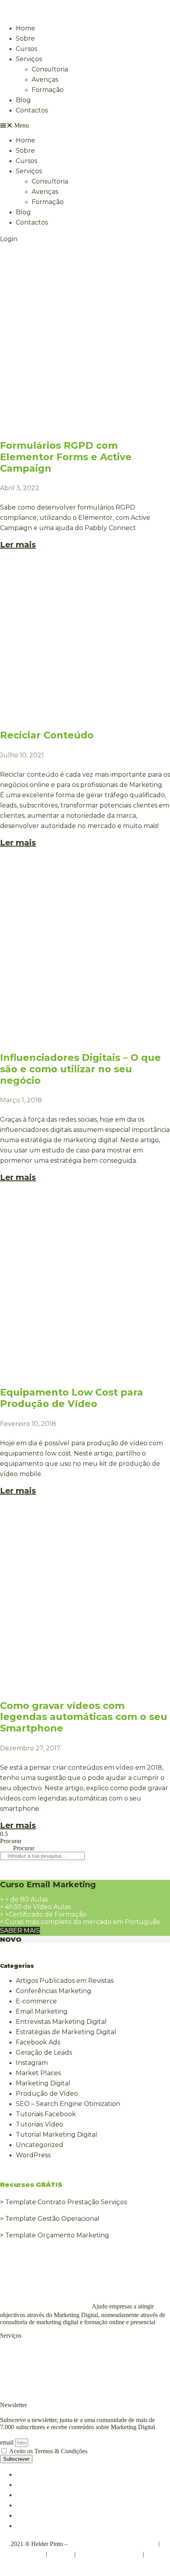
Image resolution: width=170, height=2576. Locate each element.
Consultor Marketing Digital (44, 2306)
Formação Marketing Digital (44, 2373)
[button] (85, 126)
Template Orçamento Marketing (57, 2235)
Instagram (32, 2063)
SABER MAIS (20, 1931)
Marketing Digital (43, 2083)
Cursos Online (22, 2383)
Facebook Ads (38, 2042)
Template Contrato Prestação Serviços (66, 2202)
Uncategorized (40, 2145)
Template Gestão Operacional (52, 2219)
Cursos (26, 49)
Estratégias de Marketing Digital (66, 2032)
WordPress (33, 2155)
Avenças (45, 80)
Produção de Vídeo (47, 2094)
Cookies (61, 2554)
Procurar (11, 1841)
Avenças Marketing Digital (41, 2362)
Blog (23, 100)
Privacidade (26, 2554)
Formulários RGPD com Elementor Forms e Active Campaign (66, 457)
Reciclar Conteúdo (47, 735)
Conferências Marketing (54, 1991)
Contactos (32, 110)
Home (25, 28)
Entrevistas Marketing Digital (61, 2022)
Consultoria (50, 69)
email (8, 2442)
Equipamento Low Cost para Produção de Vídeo (72, 1398)
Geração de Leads (44, 2052)
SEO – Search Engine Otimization (68, 2104)
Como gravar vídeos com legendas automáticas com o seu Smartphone (84, 1717)
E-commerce (36, 2001)
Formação (48, 90)
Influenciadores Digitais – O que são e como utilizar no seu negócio (80, 1069)
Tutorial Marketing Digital (57, 2135)
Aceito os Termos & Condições (48, 2451)
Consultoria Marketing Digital (46, 2352)
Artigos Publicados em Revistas (65, 1981)
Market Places (38, 2073)
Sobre (25, 38)
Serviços (29, 59)
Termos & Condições (109, 2554)
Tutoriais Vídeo (40, 2124)
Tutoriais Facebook (46, 2114)
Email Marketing (42, 2011)
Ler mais (18, 545)
